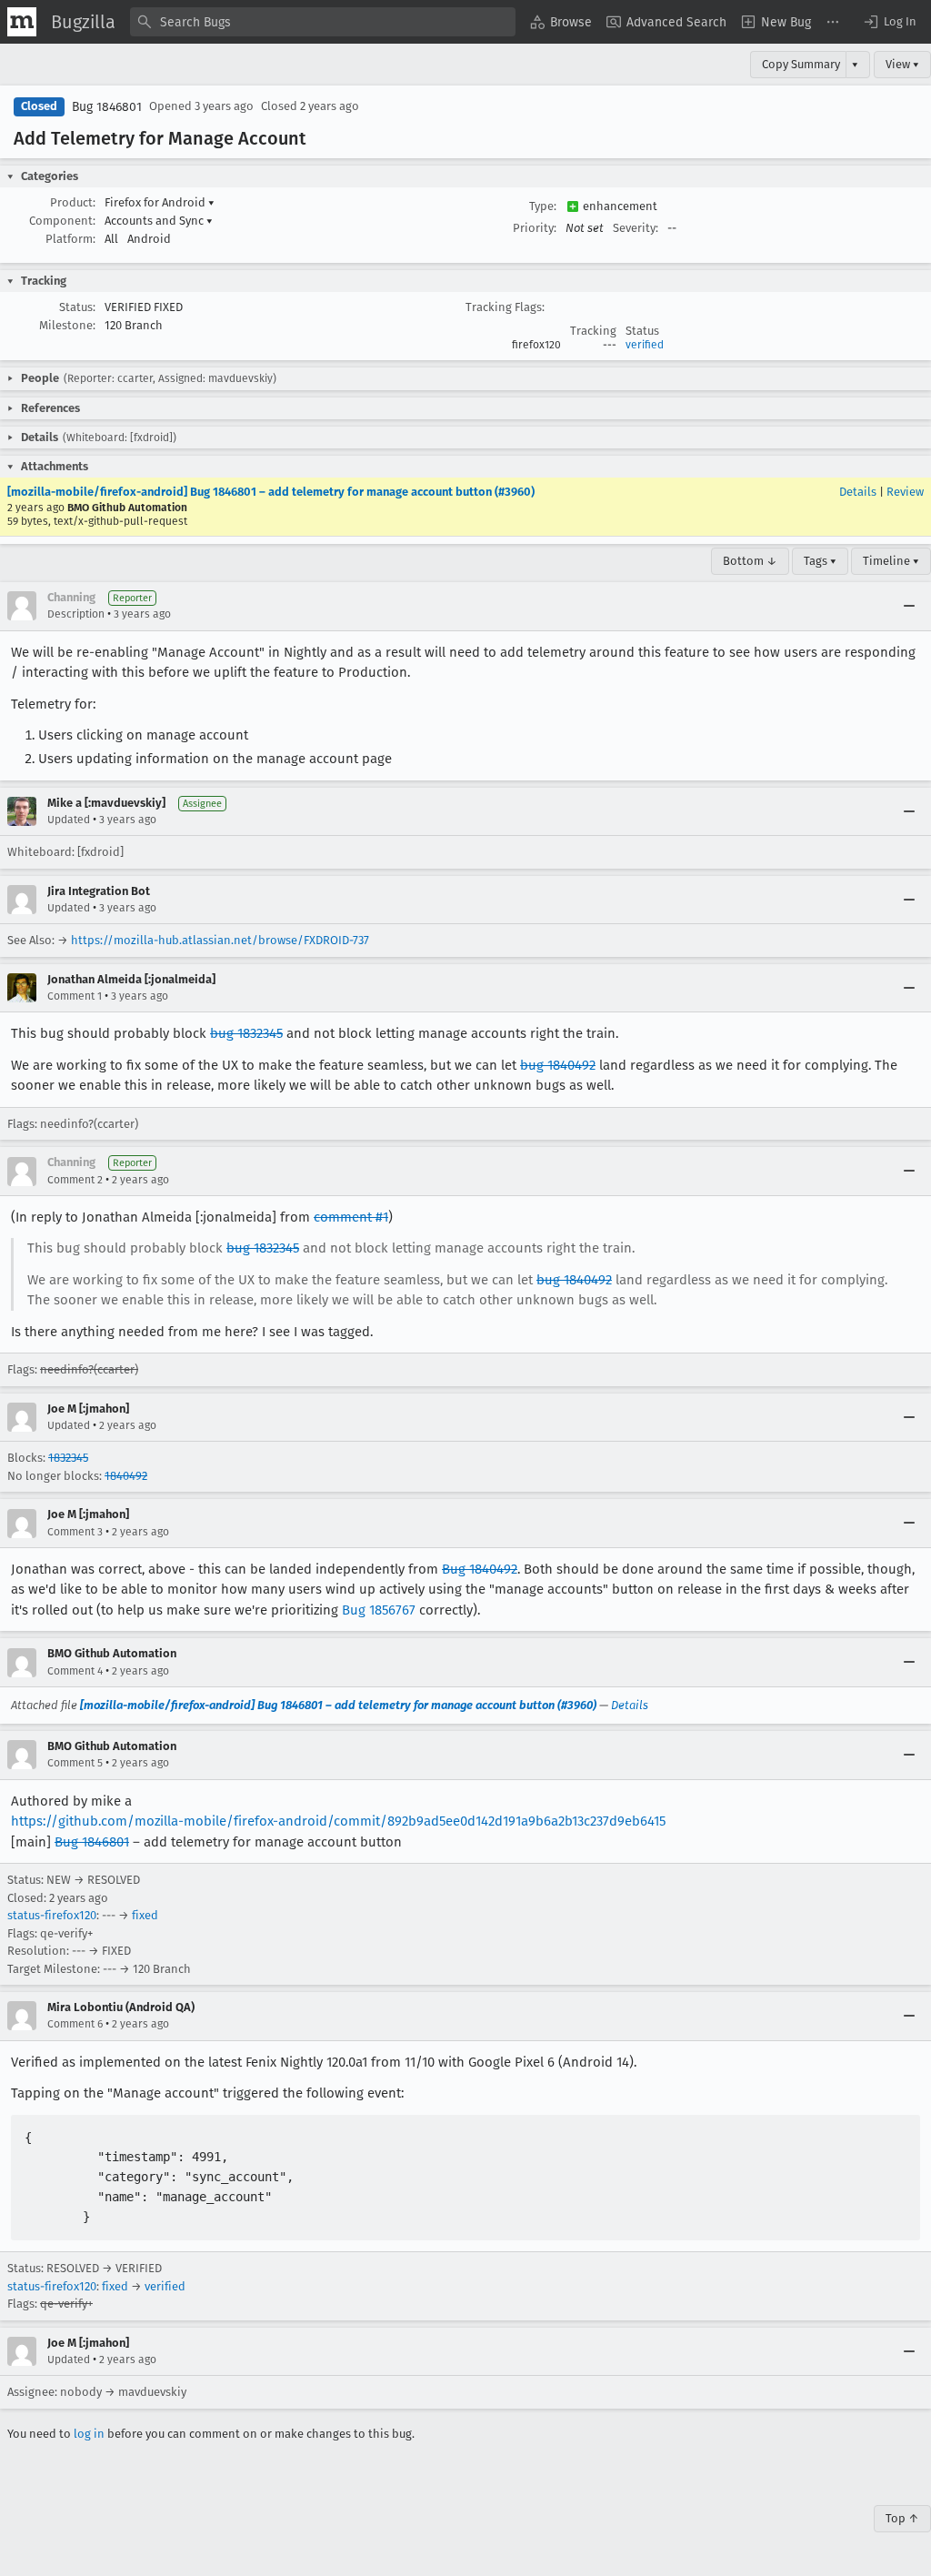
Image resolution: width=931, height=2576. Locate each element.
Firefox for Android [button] (160, 202)
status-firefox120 (52, 1915)
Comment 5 (75, 1763)
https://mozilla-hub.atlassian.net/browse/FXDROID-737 (220, 940)
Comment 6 (75, 2024)
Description (76, 614)
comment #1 (351, 1217)
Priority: (535, 228)
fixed (145, 1915)
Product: (73, 202)
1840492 (126, 1476)
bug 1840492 (558, 1065)
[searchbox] (323, 22)
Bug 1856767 (379, 1610)
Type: (543, 206)
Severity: (636, 228)
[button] (889, 22)
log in (89, 2434)
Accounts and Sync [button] (159, 221)
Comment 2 (75, 1180)
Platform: (70, 239)
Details (858, 492)
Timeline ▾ (891, 561)
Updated (69, 820)
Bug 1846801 (107, 107)
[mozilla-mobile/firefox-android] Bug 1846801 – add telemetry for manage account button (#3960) (271, 492)
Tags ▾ (820, 561)
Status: (77, 307)
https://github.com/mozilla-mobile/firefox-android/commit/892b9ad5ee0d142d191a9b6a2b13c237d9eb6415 (338, 1821)
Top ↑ (902, 2518)
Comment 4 (75, 1671)
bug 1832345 (246, 1033)
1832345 (68, 1458)
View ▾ (902, 64)
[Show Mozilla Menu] (22, 22)
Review (905, 492)
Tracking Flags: (505, 307)
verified (645, 345)
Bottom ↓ (750, 561)
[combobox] (323, 22)
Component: (62, 221)
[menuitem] (561, 22)
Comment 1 (75, 996)
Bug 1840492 (480, 1569)
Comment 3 (75, 1532)
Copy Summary (801, 64)
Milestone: (67, 325)
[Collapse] (909, 606)
